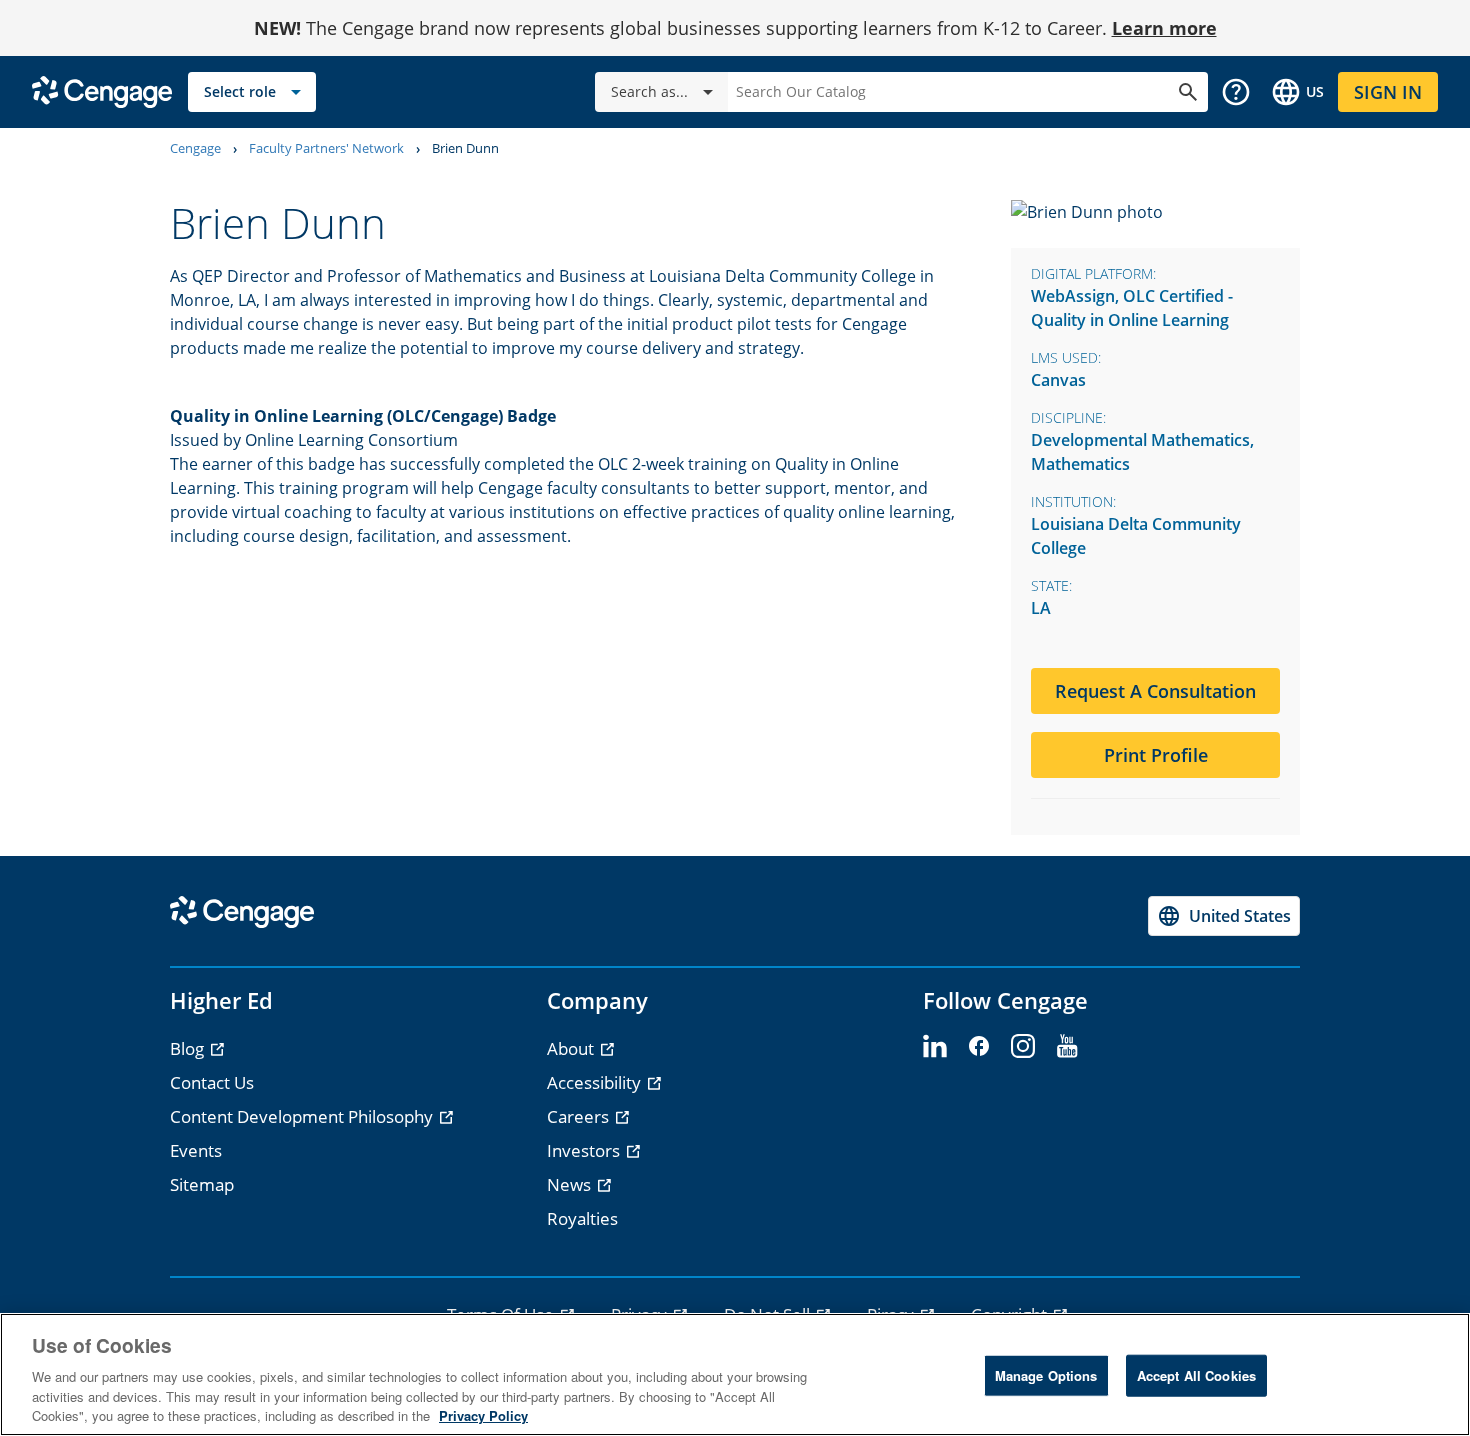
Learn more (1164, 28)
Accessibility (596, 1082)
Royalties (582, 1218)
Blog (189, 1048)
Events (196, 1150)
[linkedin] (935, 1047)
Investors (585, 1150)
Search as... (649, 91)
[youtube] (1067, 1047)
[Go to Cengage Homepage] (102, 90)
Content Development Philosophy (303, 1116)
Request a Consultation (1155, 691)
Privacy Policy (483, 1415)
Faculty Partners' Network (326, 148)
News (571, 1184)
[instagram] (1023, 1047)
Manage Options (1046, 1375)
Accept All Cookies (1196, 1375)
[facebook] (979, 1047)
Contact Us (212, 1082)
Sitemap (202, 1184)
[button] (1236, 92)
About (572, 1048)
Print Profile (1156, 755)
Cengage (195, 148)
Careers (580, 1116)
